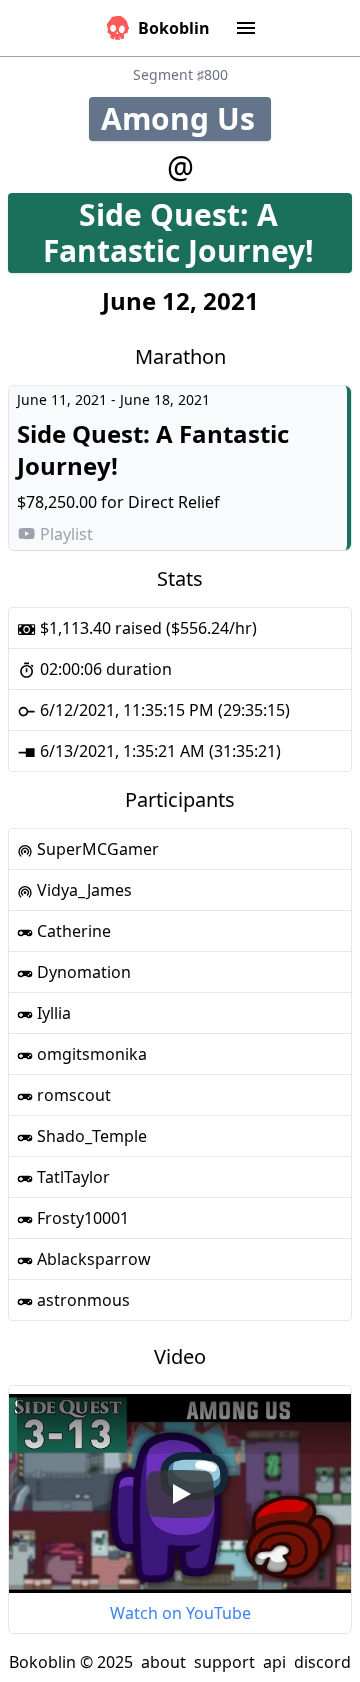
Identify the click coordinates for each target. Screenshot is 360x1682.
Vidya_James (82, 890)
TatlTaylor (71, 1177)
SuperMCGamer (96, 849)
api (274, 1662)
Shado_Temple (90, 1136)
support (224, 1662)
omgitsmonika (90, 1054)
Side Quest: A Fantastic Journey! (197, 232)
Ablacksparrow (92, 1259)
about (163, 1662)
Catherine (72, 931)
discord (322, 1662)
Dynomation (82, 972)
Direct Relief (174, 502)
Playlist (66, 534)
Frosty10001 (81, 1218)
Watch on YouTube (180, 1613)
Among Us (186, 118)
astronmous (81, 1300)
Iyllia (52, 1013)
